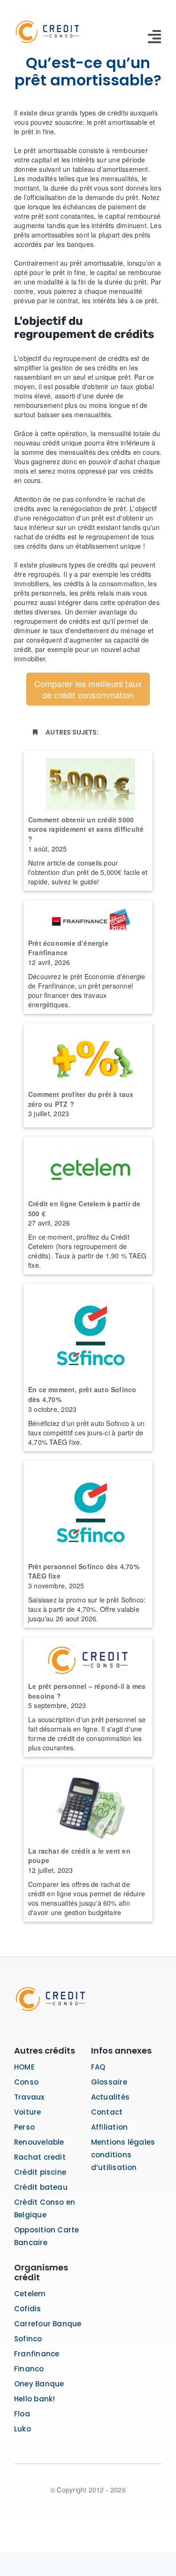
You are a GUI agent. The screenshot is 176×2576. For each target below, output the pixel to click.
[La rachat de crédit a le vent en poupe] (88, 1804)
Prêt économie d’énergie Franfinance (68, 948)
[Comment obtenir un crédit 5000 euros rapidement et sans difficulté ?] (88, 781)
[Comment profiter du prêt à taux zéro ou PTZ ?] (88, 1054)
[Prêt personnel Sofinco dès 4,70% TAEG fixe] (88, 1509)
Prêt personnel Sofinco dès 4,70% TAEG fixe (84, 1571)
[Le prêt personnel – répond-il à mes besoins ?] (88, 1657)
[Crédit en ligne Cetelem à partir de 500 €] (88, 1165)
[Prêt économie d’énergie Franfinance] (88, 917)
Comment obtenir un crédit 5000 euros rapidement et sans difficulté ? (86, 829)
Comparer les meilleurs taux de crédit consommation (88, 689)
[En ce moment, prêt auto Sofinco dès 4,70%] (88, 1332)
